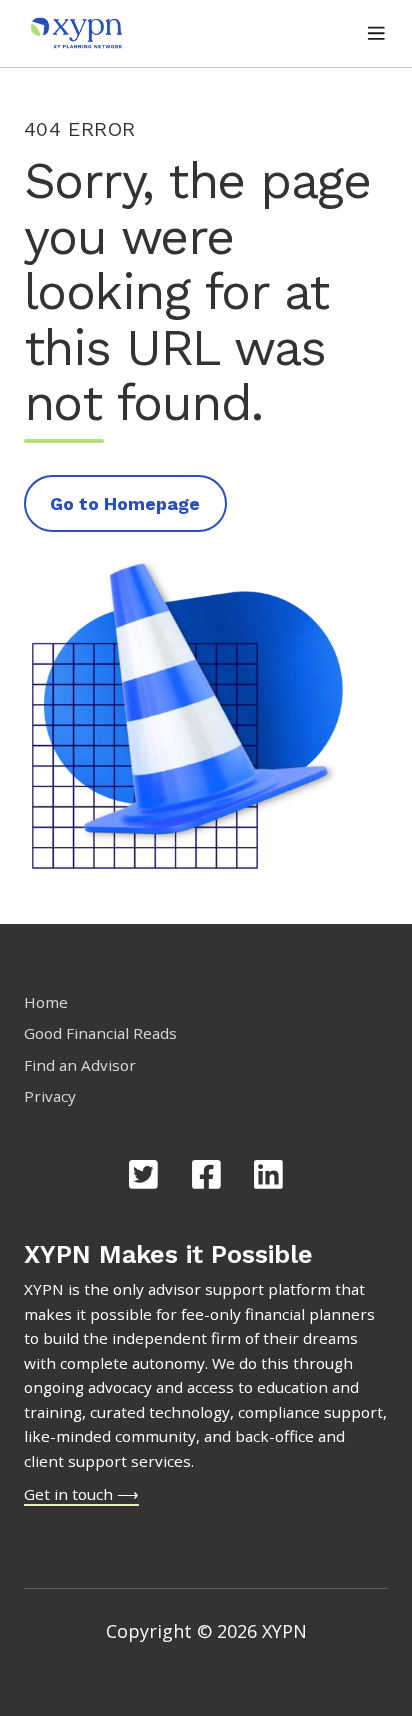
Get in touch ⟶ (81, 1494)
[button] (376, 33)
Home (46, 1002)
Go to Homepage (125, 503)
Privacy (50, 1096)
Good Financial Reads (100, 1033)
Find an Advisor (80, 1065)
